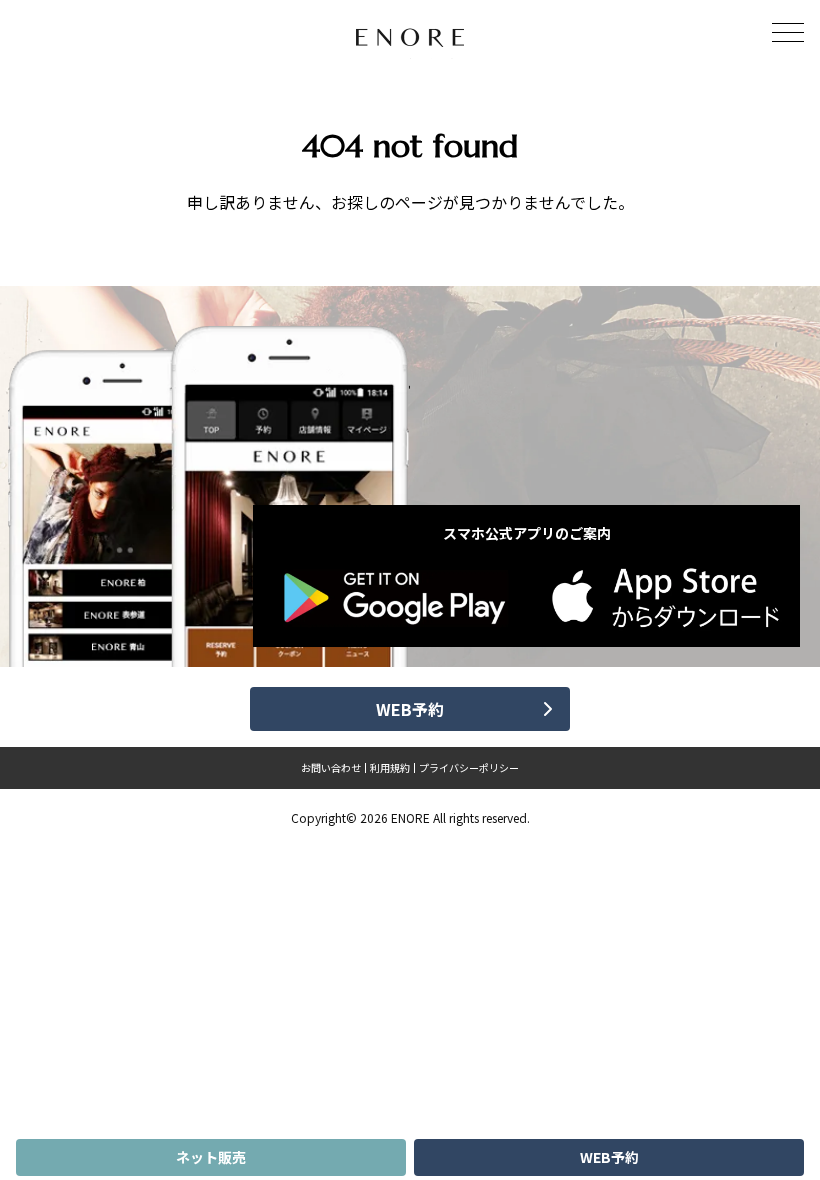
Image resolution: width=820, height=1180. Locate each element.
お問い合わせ (331, 768)
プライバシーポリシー (469, 768)
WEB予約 (609, 1157)
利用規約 (390, 768)
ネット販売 (211, 1157)
